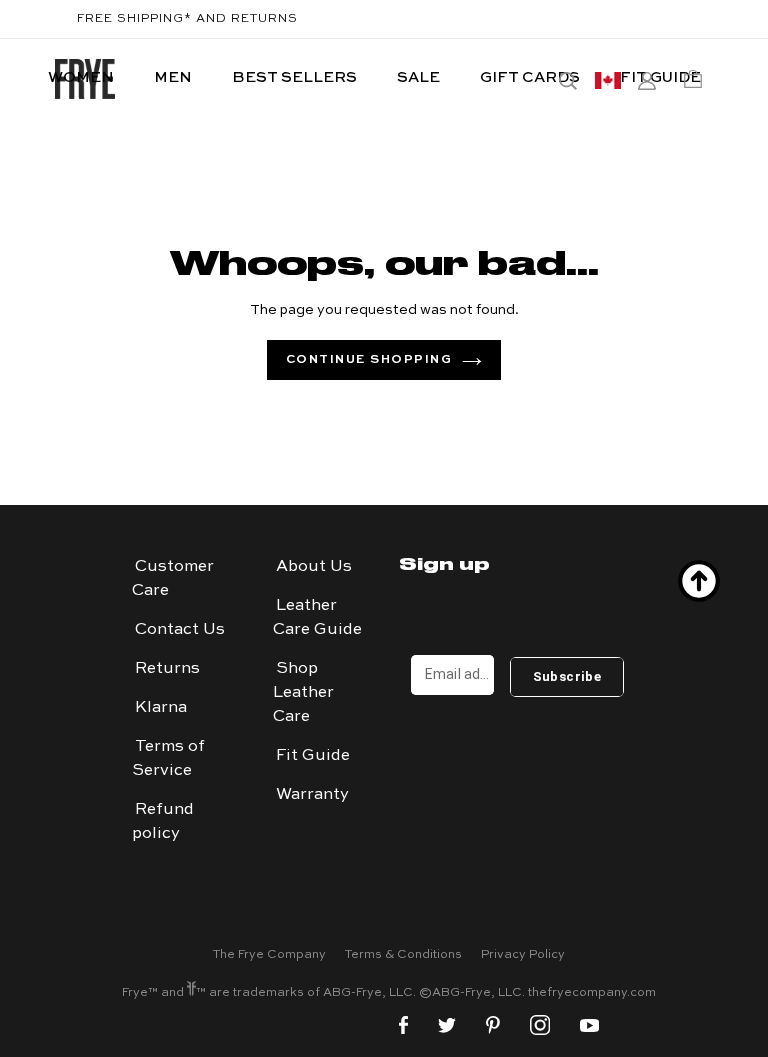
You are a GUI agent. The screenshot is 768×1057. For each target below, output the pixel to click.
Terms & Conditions (403, 955)
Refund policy (163, 822)
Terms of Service (168, 759)
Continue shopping (369, 360)
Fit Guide (313, 756)
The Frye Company (269, 955)
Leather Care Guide (317, 618)
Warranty (312, 795)
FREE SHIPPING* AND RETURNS (187, 19)
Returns (167, 669)
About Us (314, 567)
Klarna (161, 708)
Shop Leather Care (303, 693)
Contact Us (180, 630)
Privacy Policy (523, 955)
